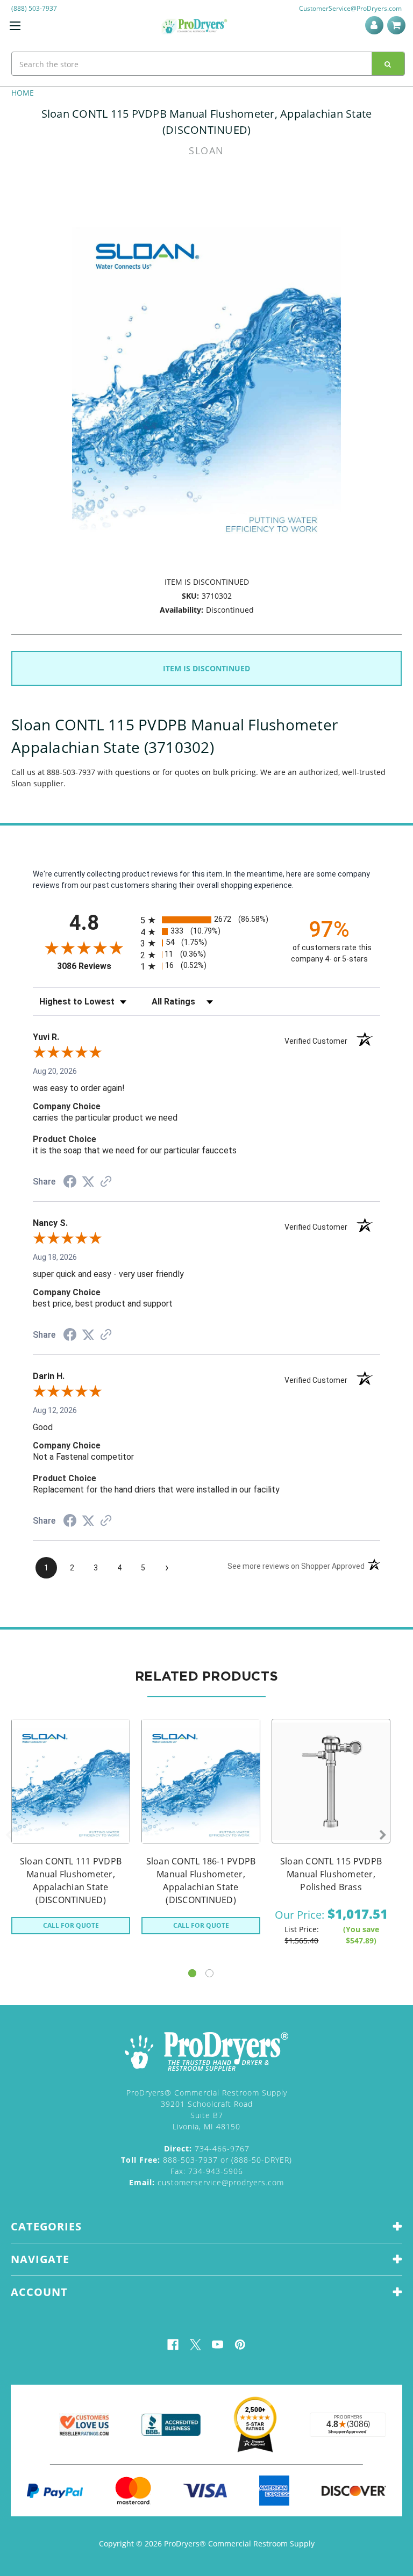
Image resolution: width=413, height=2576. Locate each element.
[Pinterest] (240, 2345)
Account (376, 25)
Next (383, 1835)
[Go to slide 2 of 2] (209, 1973)
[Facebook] (173, 2345)
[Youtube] (218, 2345)
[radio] (206, 920)
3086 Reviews (96, 966)
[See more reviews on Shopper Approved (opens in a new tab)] (106, 1182)
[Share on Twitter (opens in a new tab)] (88, 1182)
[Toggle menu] (15, 26)
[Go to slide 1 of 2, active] (192, 1973)
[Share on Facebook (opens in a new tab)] (70, 1183)
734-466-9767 (207, 2148)
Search (388, 64)
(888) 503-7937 (34, 8)
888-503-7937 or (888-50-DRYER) (206, 2160)
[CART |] (398, 25)
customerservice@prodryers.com (206, 2182)
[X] (195, 2345)
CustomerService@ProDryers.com (350, 8)
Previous (9, 1835)
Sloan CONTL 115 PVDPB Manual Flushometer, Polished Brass (331, 1874)
